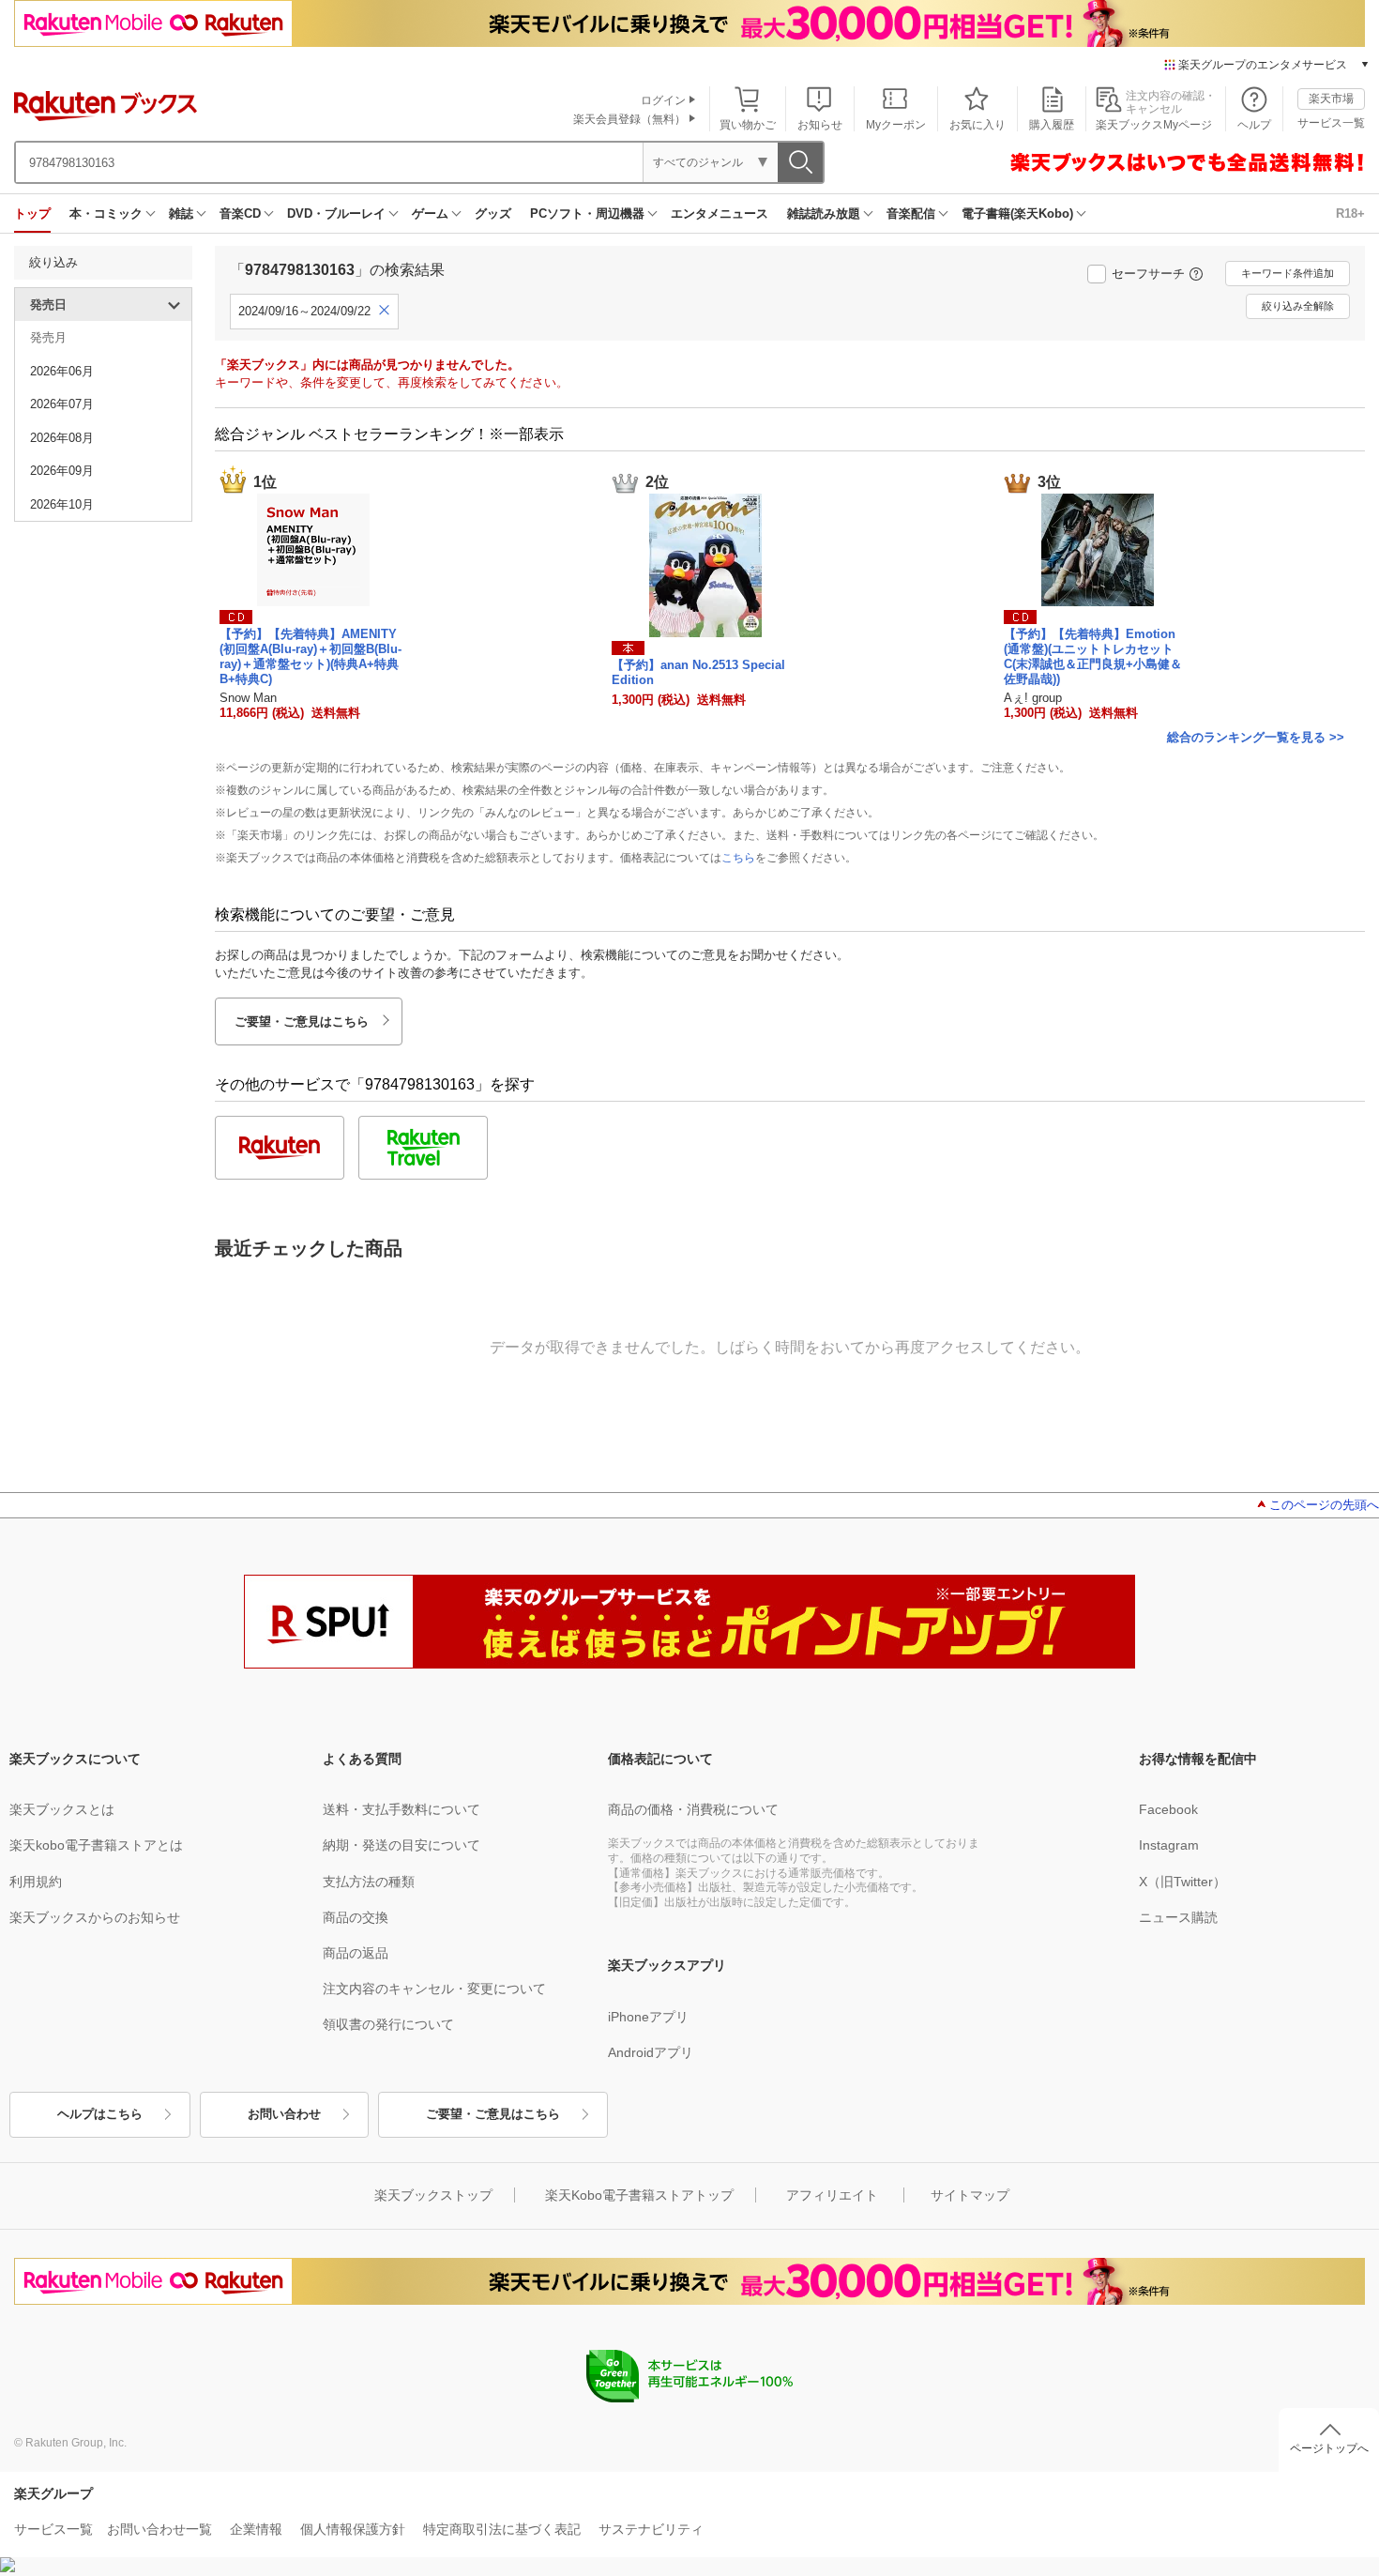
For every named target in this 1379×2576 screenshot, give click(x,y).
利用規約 (36, 1882)
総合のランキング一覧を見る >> (1256, 737)
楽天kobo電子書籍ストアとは (96, 1845)
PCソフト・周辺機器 (587, 213)
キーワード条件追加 (1288, 273)
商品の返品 (356, 1953)
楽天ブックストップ (433, 2195)
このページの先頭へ (1324, 1505)
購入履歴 (1052, 125)
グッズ (493, 213)
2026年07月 (62, 404)
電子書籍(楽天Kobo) (1017, 213)
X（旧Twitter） (1182, 1882)
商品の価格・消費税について (693, 1809)
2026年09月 (62, 471)
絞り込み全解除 (1298, 306)
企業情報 (256, 2529)
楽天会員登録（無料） (629, 119)
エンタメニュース (720, 213)
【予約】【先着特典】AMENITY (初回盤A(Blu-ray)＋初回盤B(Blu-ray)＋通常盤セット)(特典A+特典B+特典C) (311, 656)
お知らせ (820, 125)
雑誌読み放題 (824, 213)
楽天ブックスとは (62, 1809)
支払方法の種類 (369, 1882)
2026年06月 (62, 371)
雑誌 (181, 213)
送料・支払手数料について (402, 1809)
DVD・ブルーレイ (336, 213)
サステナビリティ (651, 2529)
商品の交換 (356, 1917)
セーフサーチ (1148, 274)
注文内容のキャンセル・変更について (434, 1989)
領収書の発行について (388, 2024)
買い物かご (748, 125)
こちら (738, 858)
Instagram (1169, 1845)
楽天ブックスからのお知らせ (95, 1917)
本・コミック (106, 213)
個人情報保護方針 (353, 2529)
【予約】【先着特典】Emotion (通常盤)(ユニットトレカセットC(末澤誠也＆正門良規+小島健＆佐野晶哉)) (1093, 656)
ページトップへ (1329, 2448)
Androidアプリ (651, 2052)
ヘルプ (1254, 125)
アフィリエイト (832, 2195)
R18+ (1350, 213)
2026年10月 (62, 504)
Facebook (1168, 1809)
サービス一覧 (1331, 123)
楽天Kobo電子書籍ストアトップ (639, 2195)
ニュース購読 (1178, 1917)
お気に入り (977, 125)
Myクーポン (896, 125)
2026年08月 (62, 438)
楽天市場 (1331, 99)
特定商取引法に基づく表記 (502, 2529)
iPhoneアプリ (648, 2017)
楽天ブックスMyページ (1154, 125)
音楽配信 (911, 213)
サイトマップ (970, 2195)
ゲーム (430, 213)
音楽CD (240, 213)
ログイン (663, 100)
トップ (32, 213)
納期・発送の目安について (402, 1845)
